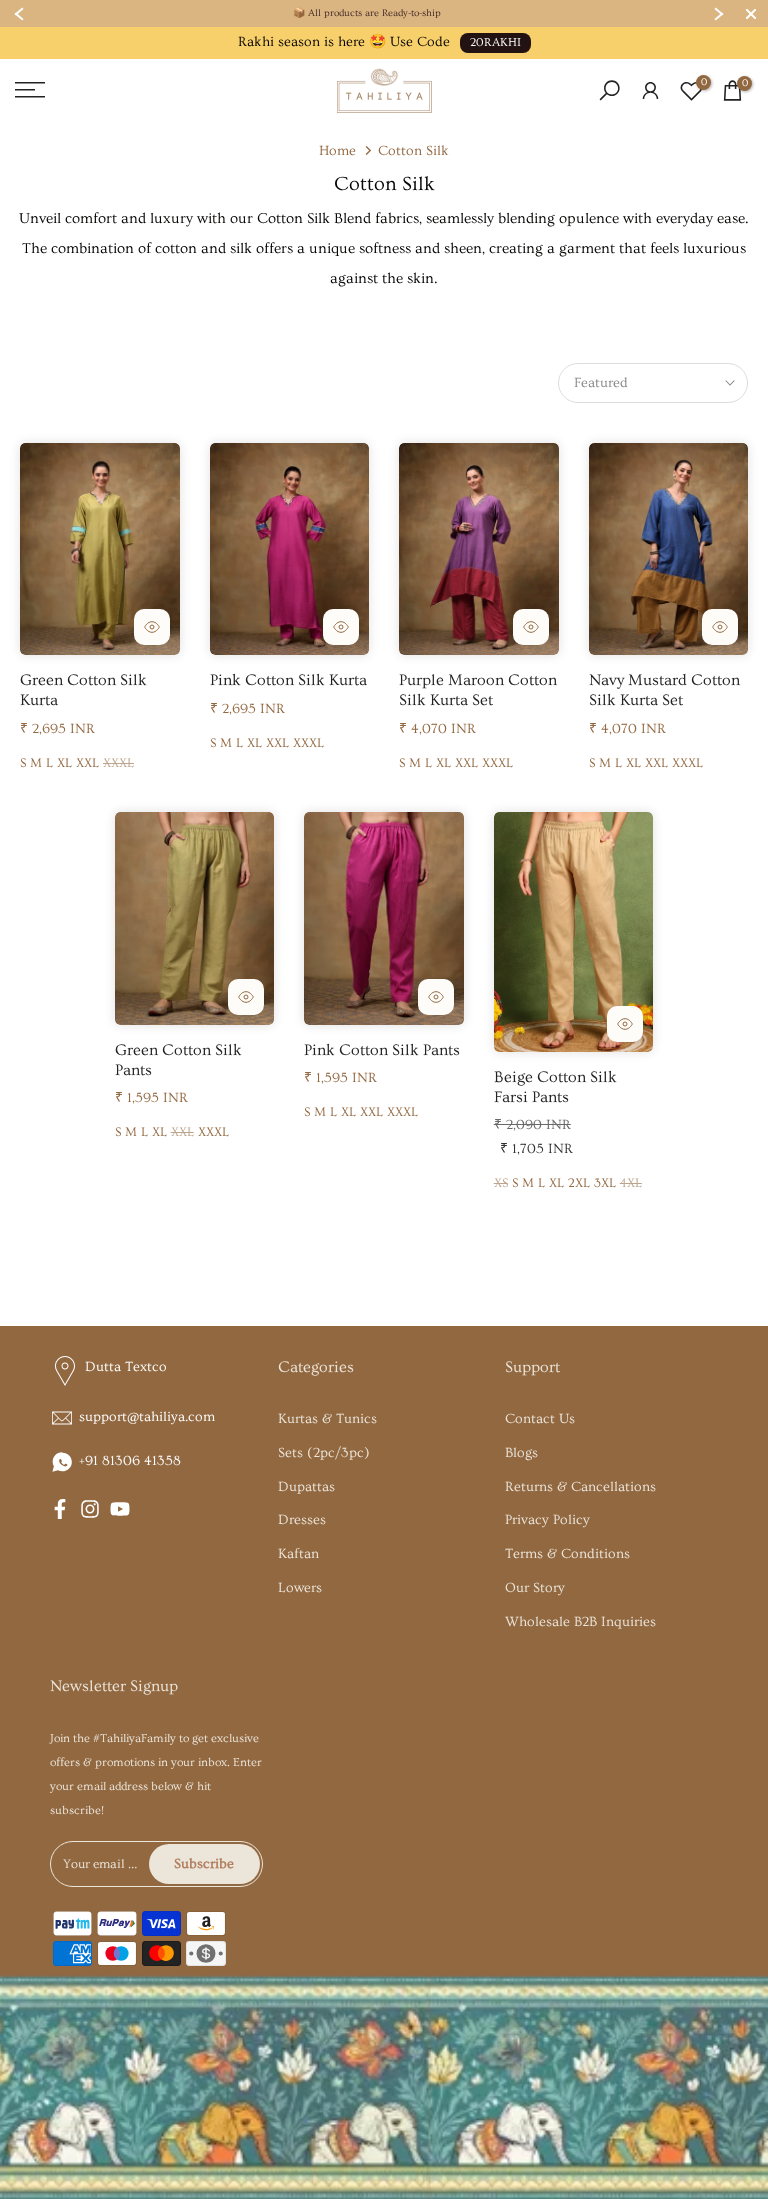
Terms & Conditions (567, 1554)
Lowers (300, 1588)
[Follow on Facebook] (60, 1509)
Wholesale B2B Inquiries (580, 1622)
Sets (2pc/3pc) (324, 1453)
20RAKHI (495, 42)
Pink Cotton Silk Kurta (288, 680)
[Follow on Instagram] (90, 1509)
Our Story (535, 1588)
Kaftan (298, 1554)
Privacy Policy (547, 1520)
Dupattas (306, 1487)
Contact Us (540, 1419)
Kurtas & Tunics (327, 1419)
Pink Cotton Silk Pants (382, 1050)
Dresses (302, 1520)
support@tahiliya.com (147, 1417)
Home (337, 151)
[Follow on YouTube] (120, 1509)
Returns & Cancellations (580, 1487)
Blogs (521, 1453)
